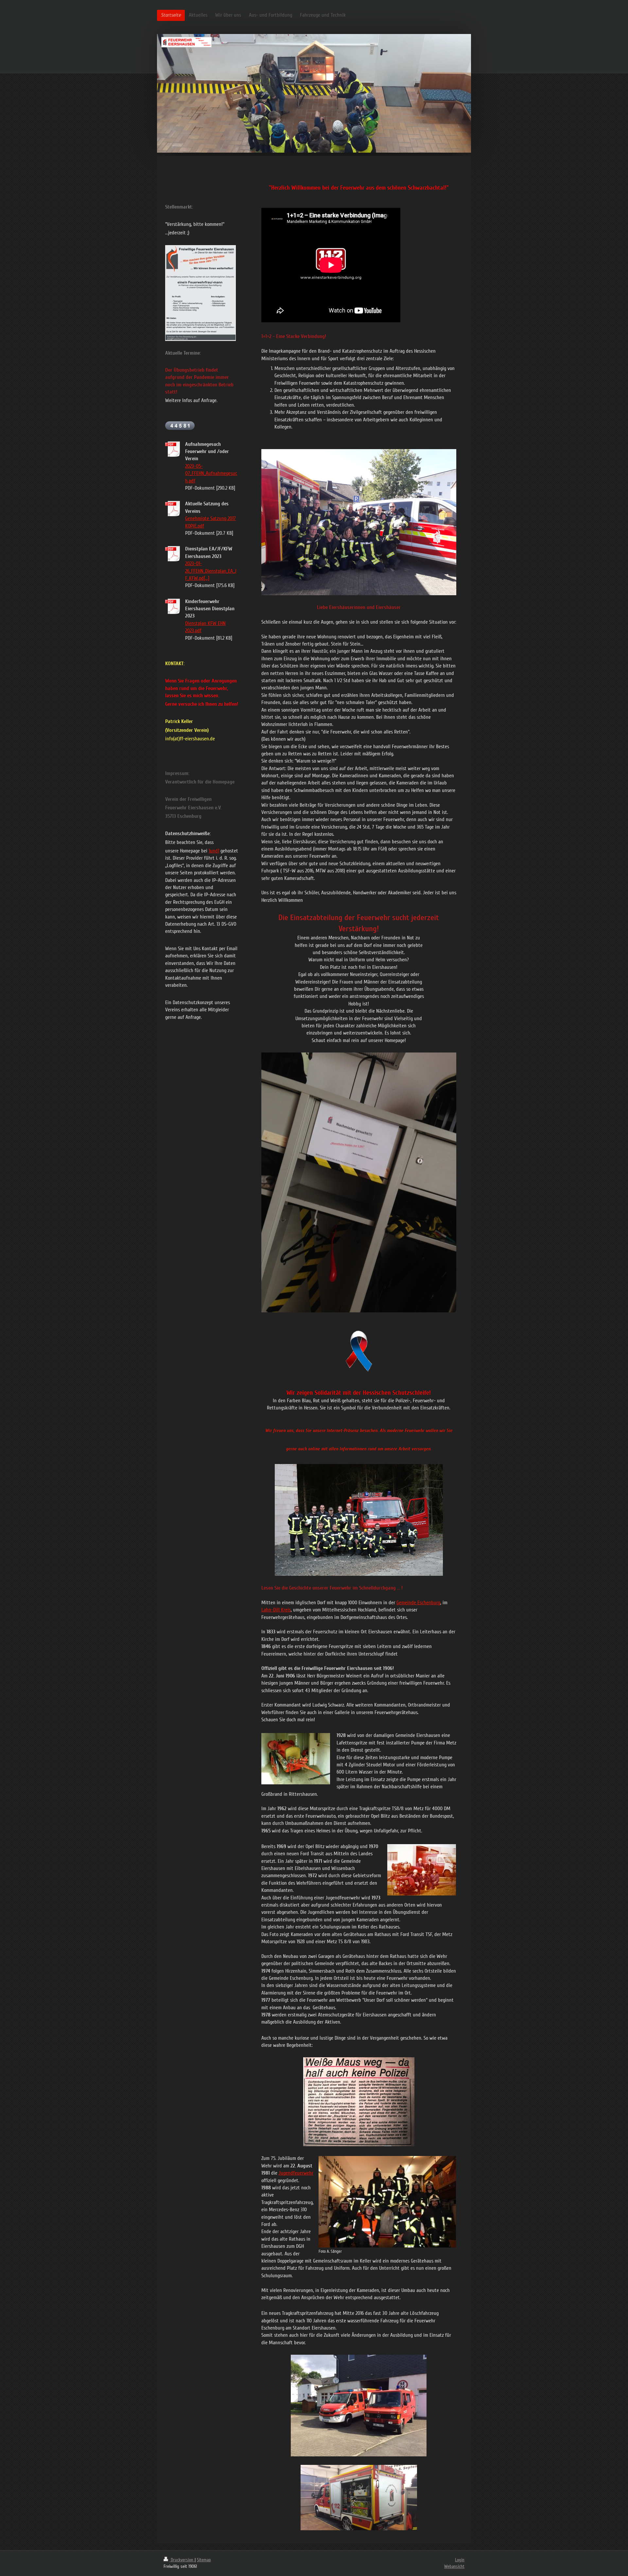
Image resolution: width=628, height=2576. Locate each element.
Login (460, 2560)
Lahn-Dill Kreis (276, 1610)
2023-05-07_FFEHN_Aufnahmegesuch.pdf (211, 473)
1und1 (214, 851)
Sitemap (204, 2560)
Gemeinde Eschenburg (418, 1603)
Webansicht (454, 2566)
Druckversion (182, 2560)
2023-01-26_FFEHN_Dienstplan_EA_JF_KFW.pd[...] (211, 571)
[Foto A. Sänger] (387, 2202)
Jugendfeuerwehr (296, 2173)
